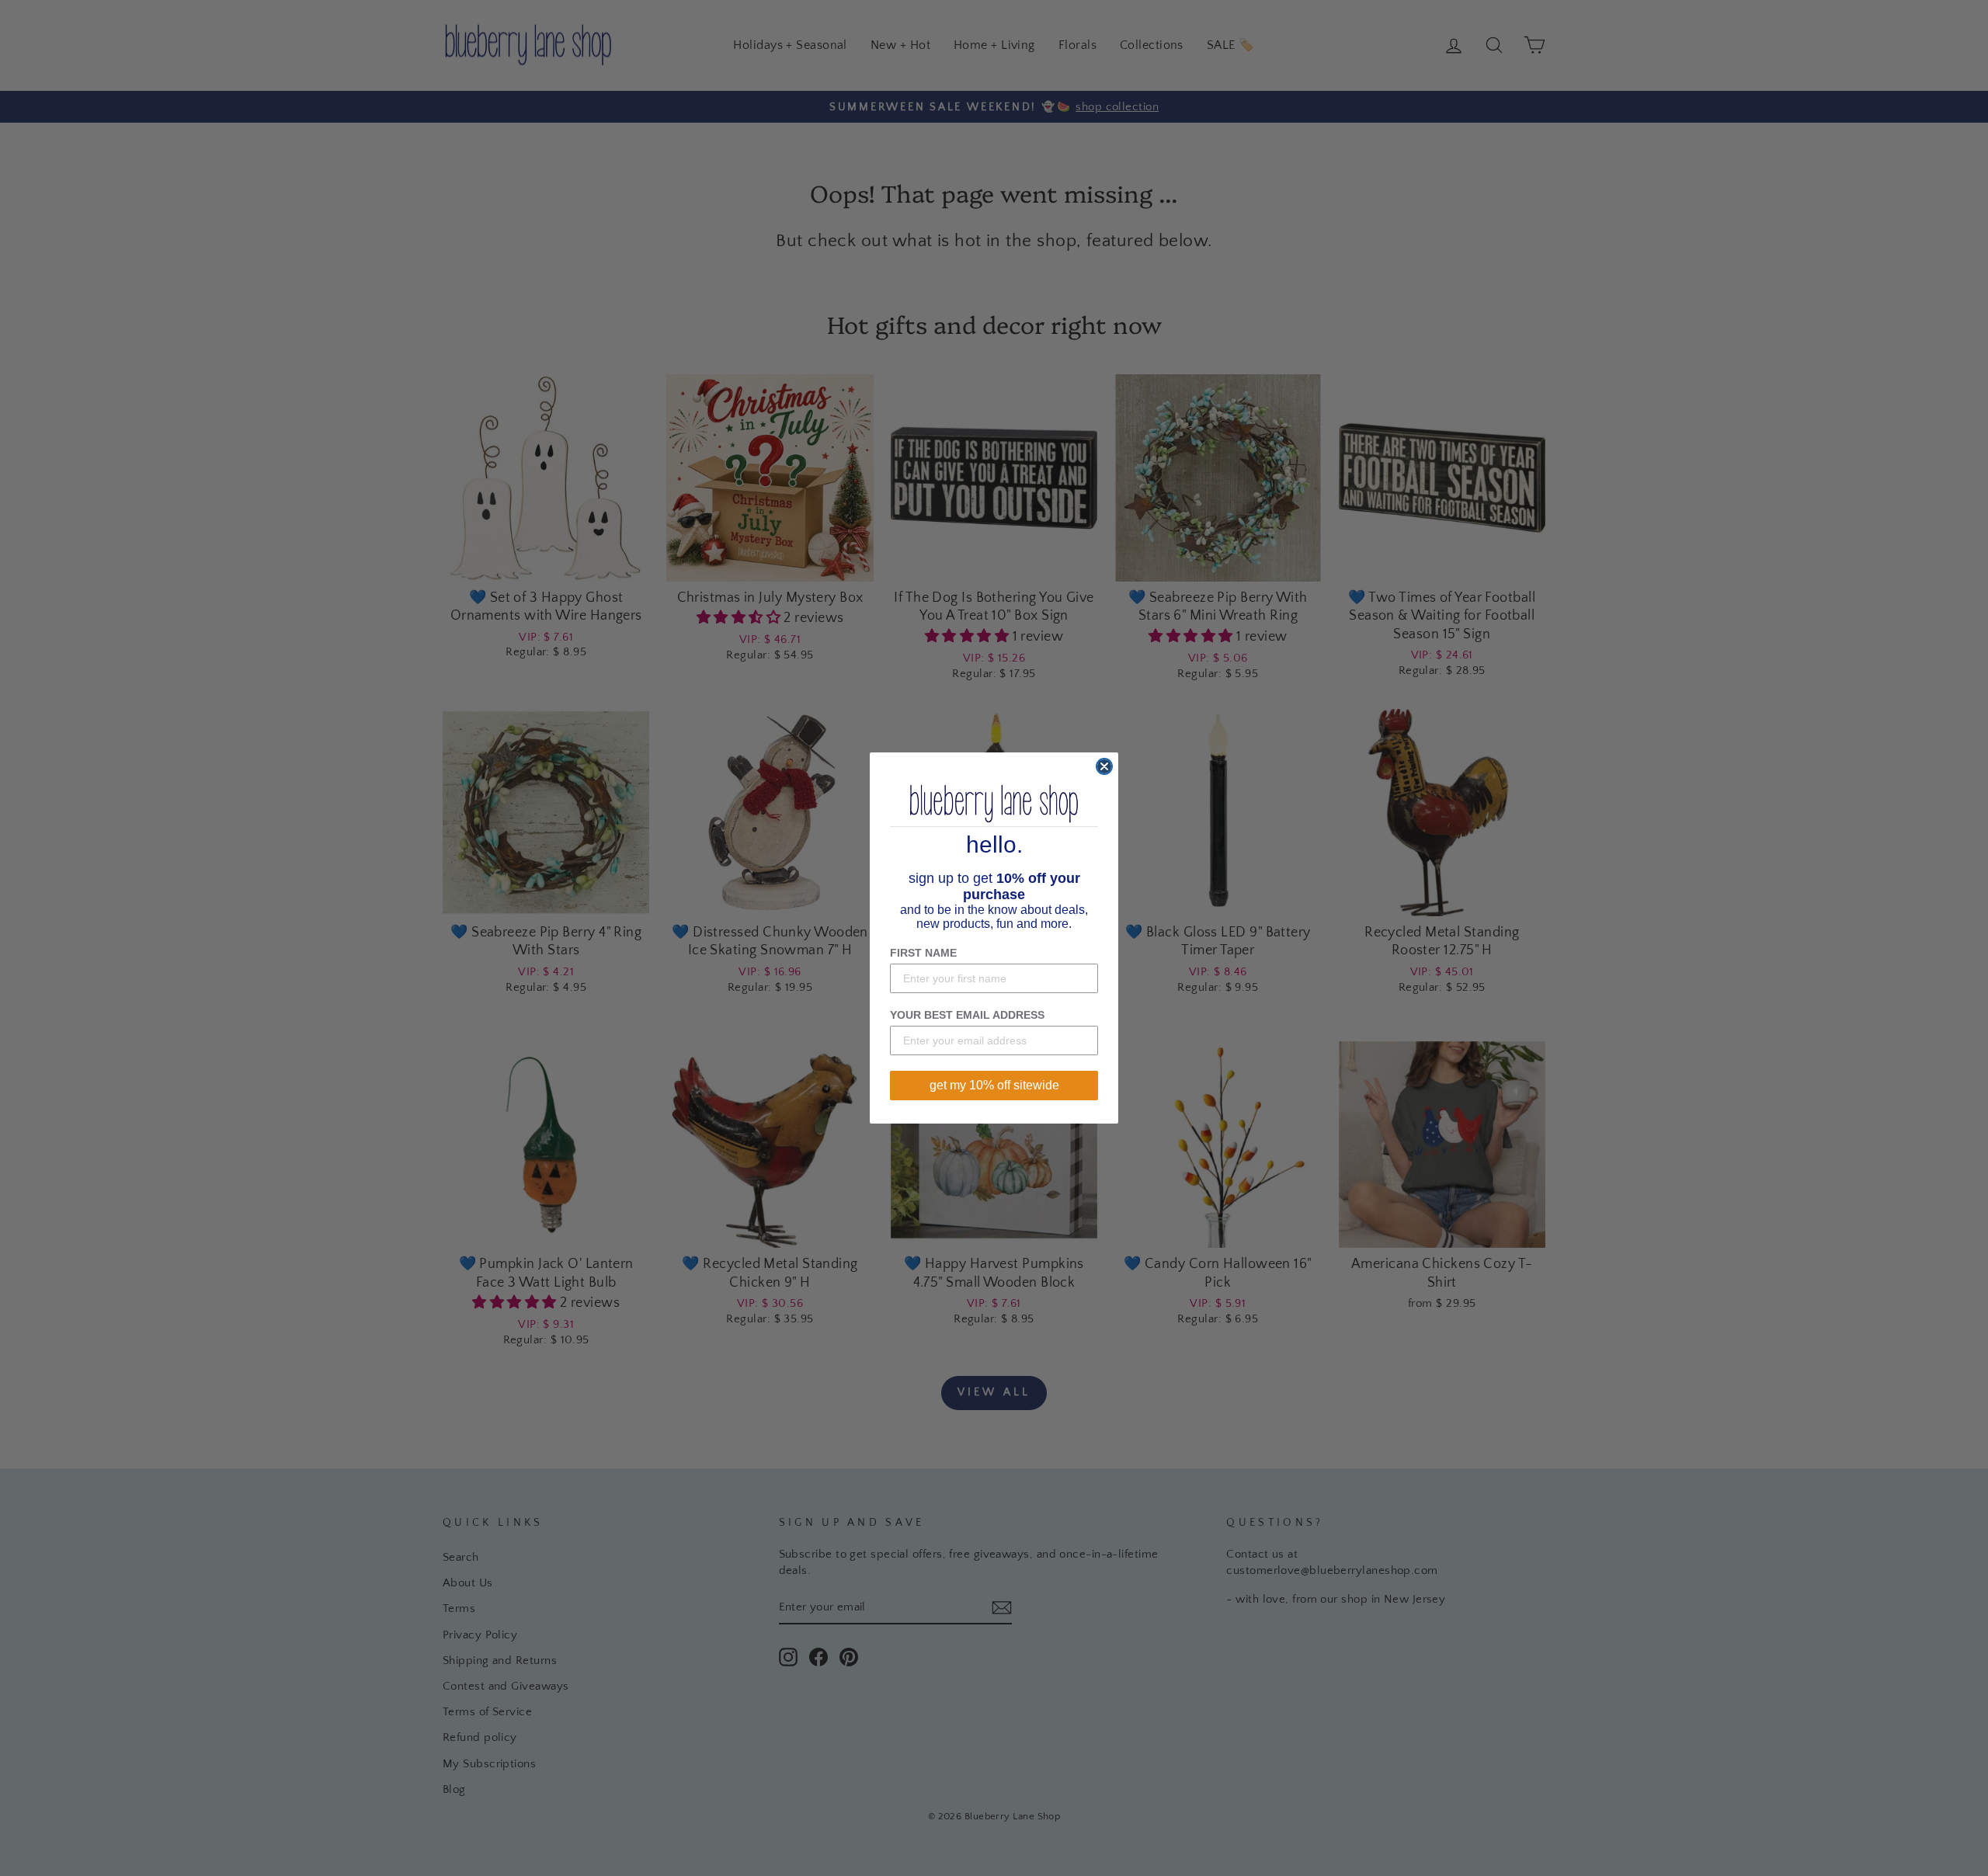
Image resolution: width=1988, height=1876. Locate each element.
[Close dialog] (1104, 766)
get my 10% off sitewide (994, 1085)
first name (923, 953)
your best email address (967, 1015)
